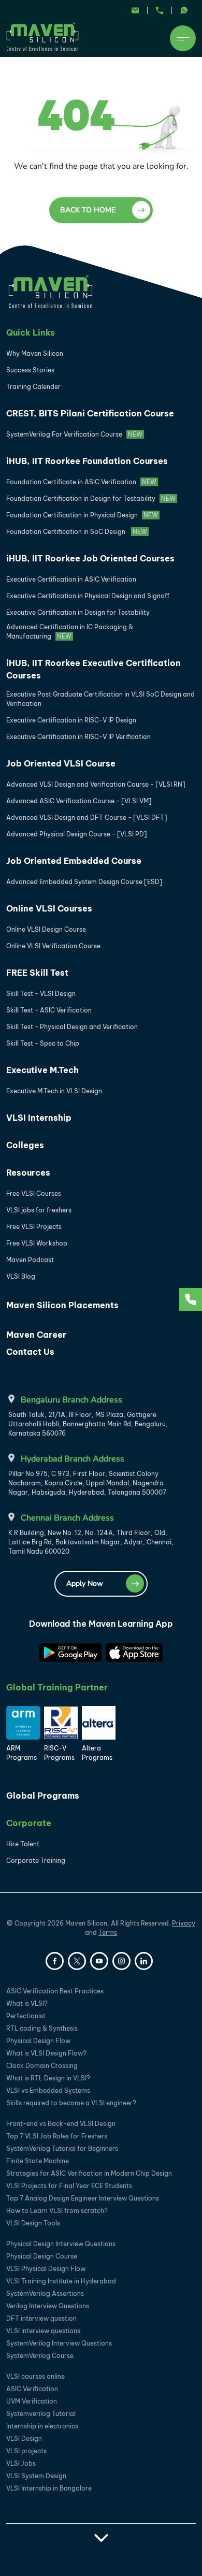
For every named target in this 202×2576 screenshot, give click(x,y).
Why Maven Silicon (35, 353)
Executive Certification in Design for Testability (78, 612)
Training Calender (33, 387)
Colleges (25, 1145)
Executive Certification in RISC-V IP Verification (78, 737)
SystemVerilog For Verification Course (74, 434)
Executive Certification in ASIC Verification (71, 579)
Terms (108, 1933)
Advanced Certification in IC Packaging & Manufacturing (70, 632)
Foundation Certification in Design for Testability (91, 498)
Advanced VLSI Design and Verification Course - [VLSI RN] (96, 784)
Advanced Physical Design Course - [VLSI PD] (77, 834)
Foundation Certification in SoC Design (77, 532)
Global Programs (43, 1796)
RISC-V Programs (59, 1753)
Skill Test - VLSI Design (41, 994)
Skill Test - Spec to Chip (43, 1043)
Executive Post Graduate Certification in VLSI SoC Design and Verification (100, 699)
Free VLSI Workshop (37, 1243)
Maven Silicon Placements (62, 1305)
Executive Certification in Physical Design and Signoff (88, 596)
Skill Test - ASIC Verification (49, 1010)
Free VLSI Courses (34, 1193)
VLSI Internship (39, 1118)
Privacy (184, 1923)
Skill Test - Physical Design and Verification (72, 1027)
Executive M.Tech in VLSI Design (54, 1091)
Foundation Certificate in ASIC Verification (81, 482)
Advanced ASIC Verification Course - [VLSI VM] (79, 801)
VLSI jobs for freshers (39, 1210)
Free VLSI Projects (34, 1227)
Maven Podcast (30, 1260)
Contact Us (30, 1352)
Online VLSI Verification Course (53, 946)
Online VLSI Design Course (46, 929)
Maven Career (36, 1335)
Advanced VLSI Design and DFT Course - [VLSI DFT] (87, 817)
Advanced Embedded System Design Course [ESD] (84, 882)
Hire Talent (23, 1844)
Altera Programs (97, 1753)
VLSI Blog (21, 1276)
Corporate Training (36, 1861)
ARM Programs (21, 1753)
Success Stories (30, 370)
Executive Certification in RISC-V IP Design (71, 720)
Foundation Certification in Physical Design (82, 515)
